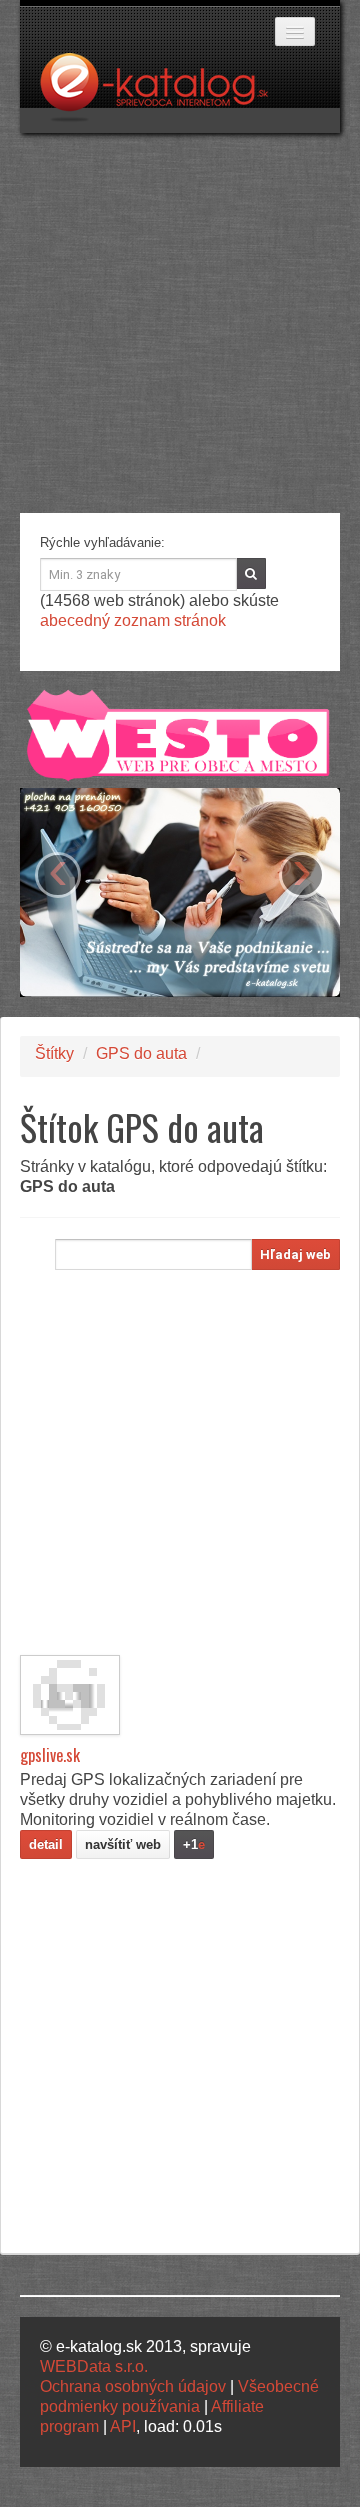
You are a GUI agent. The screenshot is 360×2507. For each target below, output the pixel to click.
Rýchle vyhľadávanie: (102, 542)
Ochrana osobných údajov (133, 2386)
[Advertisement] (180, 323)
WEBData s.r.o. (94, 2366)
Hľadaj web (295, 1254)
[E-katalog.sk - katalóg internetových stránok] (164, 93)
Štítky (54, 1053)
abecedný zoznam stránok (133, 620)
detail (46, 1844)
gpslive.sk (50, 1755)
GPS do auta (141, 1053)
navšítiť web (123, 1844)
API (123, 2426)
